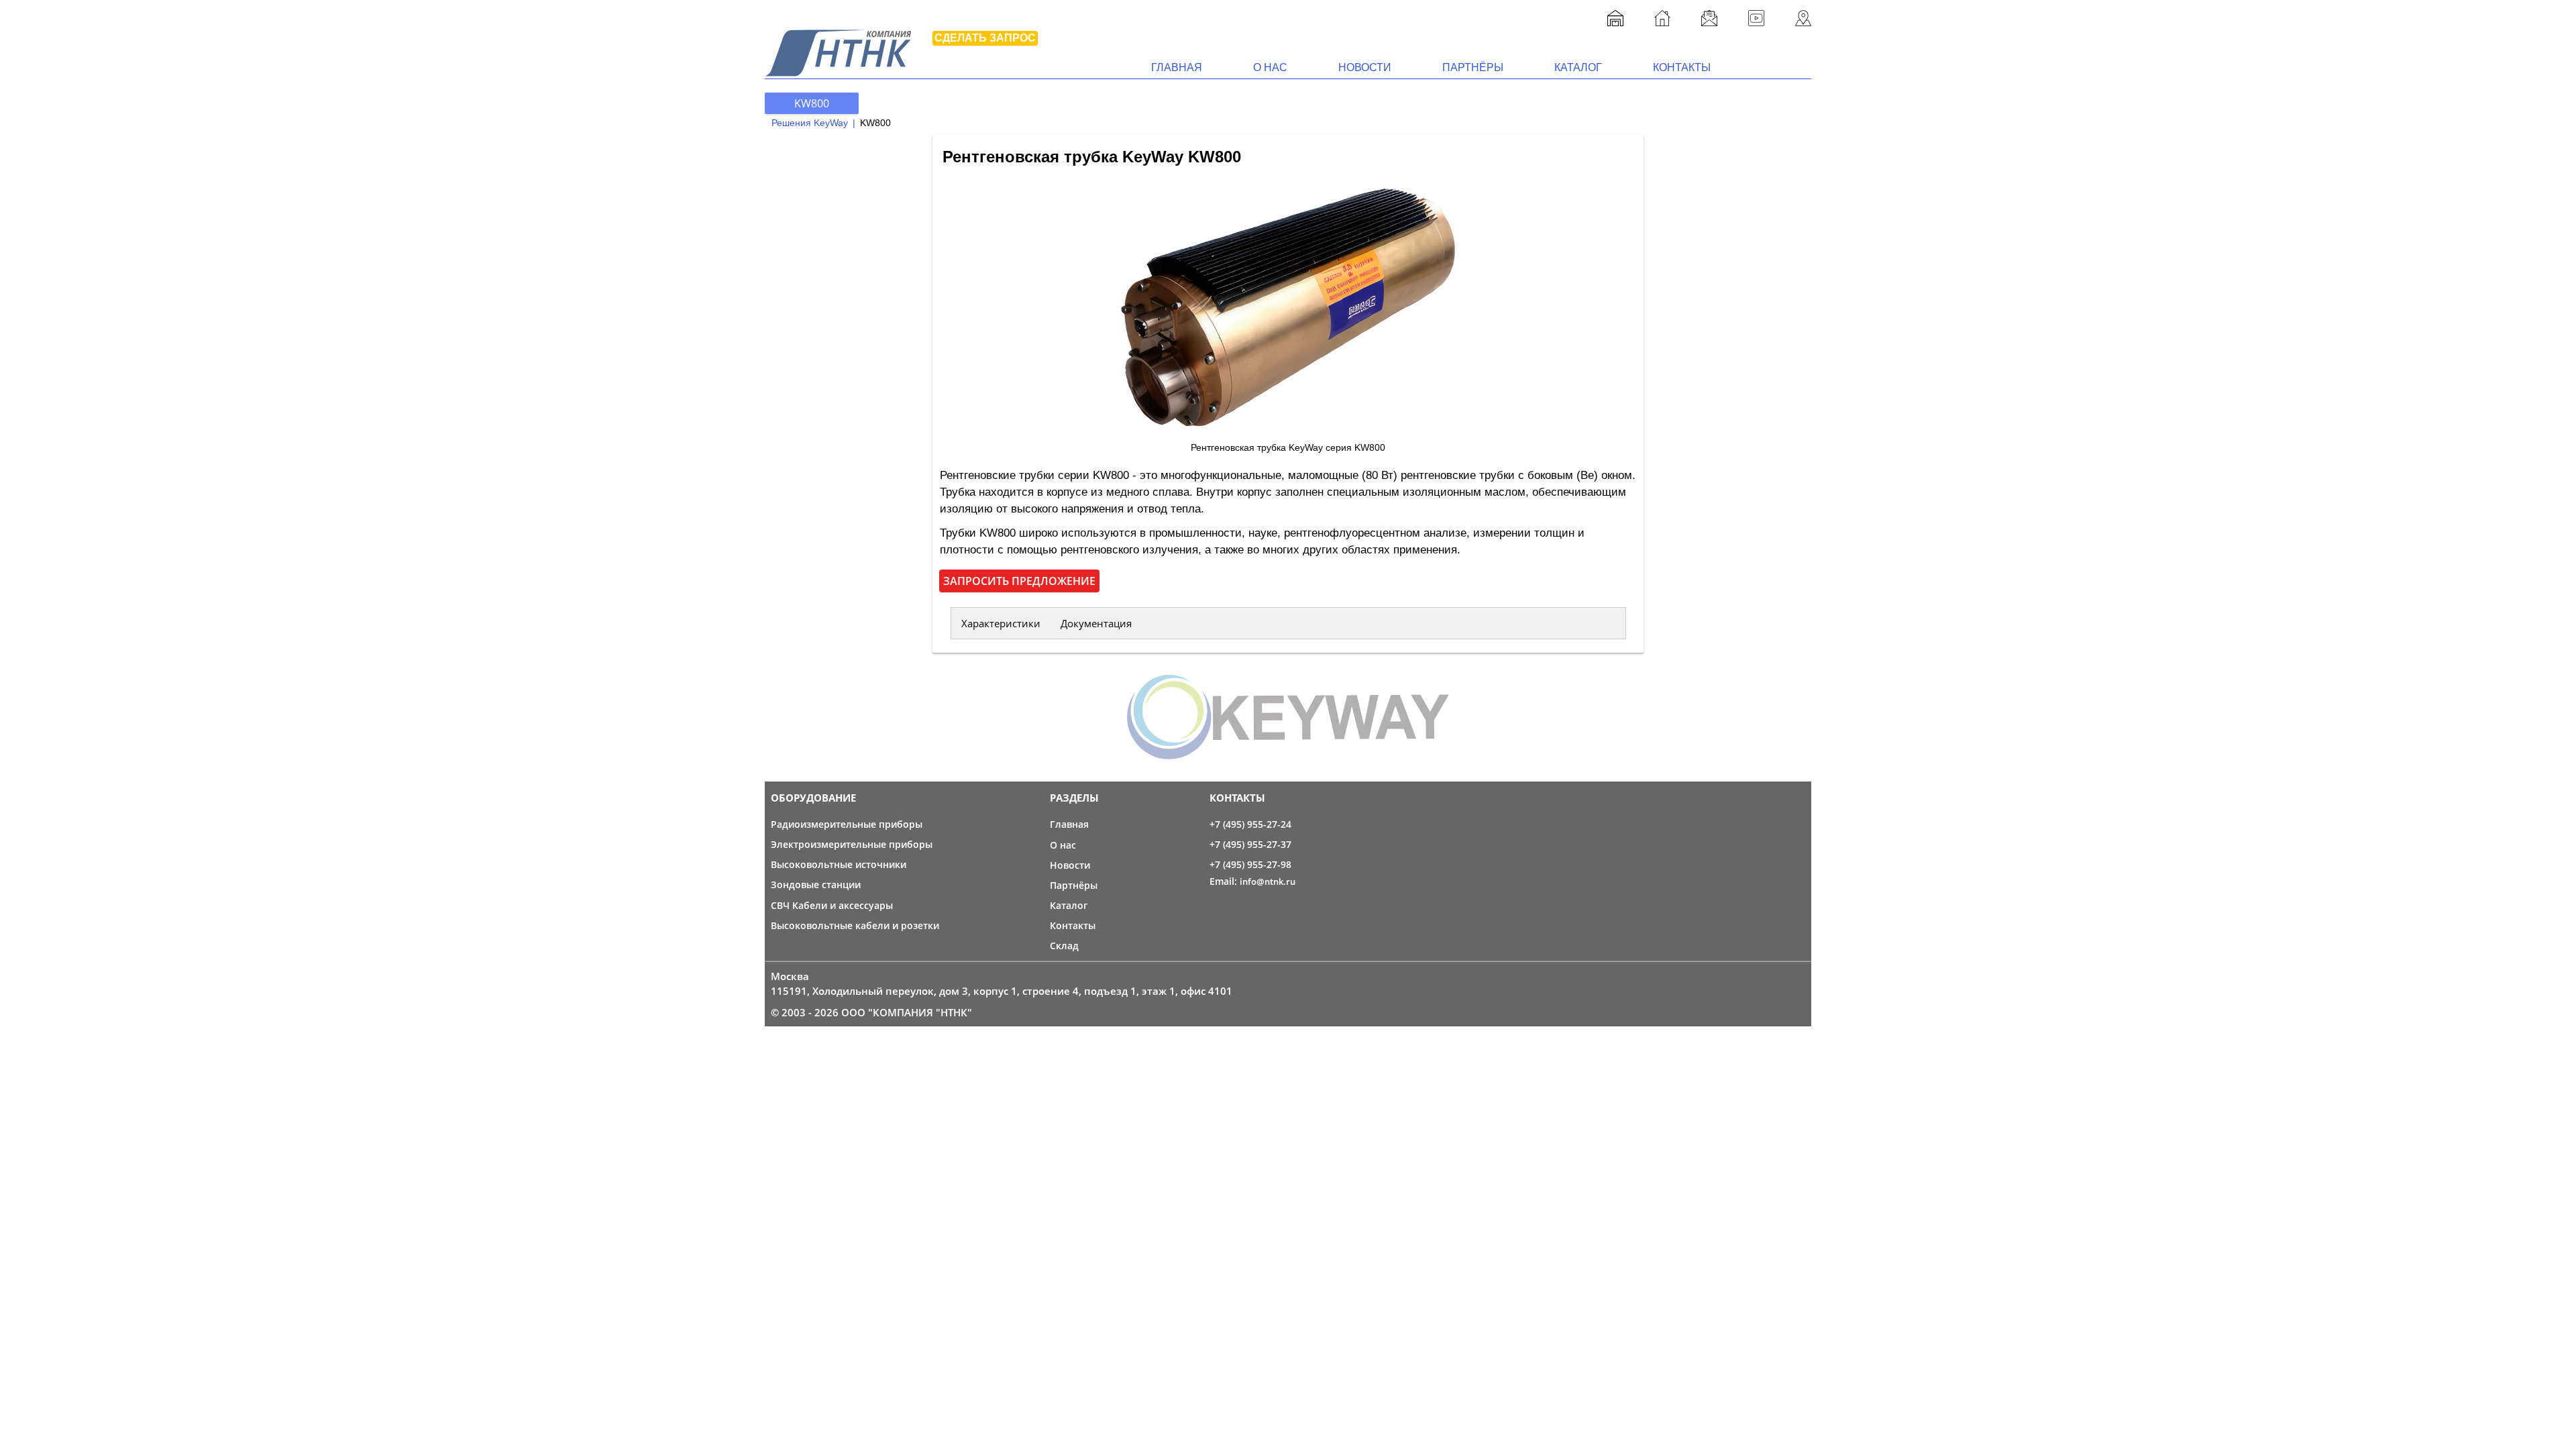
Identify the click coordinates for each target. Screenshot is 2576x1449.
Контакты (1682, 67)
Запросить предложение (1019, 581)
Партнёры (1473, 67)
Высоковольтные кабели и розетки (855, 925)
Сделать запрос (985, 38)
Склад (1064, 946)
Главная (1177, 67)
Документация (1096, 623)
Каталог (1578, 67)
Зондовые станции (816, 884)
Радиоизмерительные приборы (847, 824)
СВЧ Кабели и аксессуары (832, 905)
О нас (1270, 67)
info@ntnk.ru (1268, 881)
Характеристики (1001, 623)
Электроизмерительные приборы (852, 844)
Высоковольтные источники (839, 864)
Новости (1365, 67)
